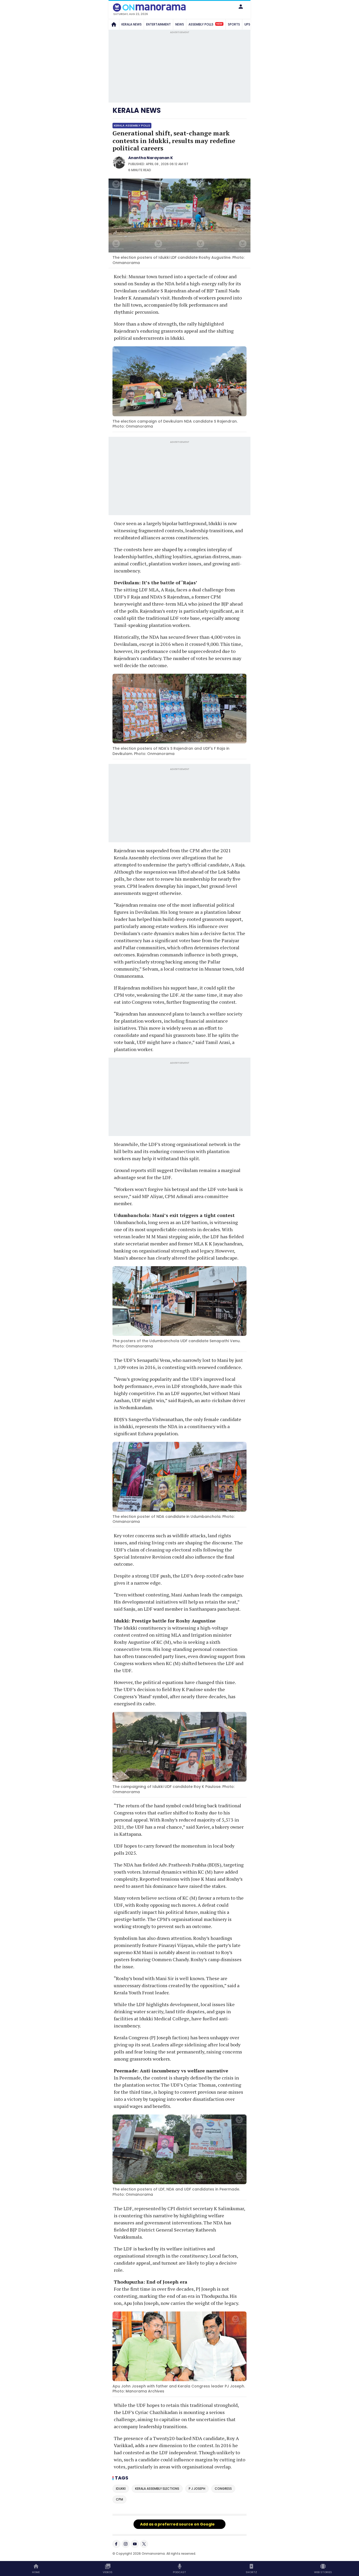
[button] (241, 7)
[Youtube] (135, 2544)
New (219, 24)
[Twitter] (144, 2544)
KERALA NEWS (132, 24)
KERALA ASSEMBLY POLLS (132, 125)
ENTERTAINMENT (158, 24)
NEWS (180, 24)
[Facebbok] (116, 2544)
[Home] (114, 24)
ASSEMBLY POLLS (205, 24)
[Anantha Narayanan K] (119, 163)
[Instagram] (126, 2544)
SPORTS (234, 24)
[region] (179, 67)
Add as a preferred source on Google (177, 2524)
